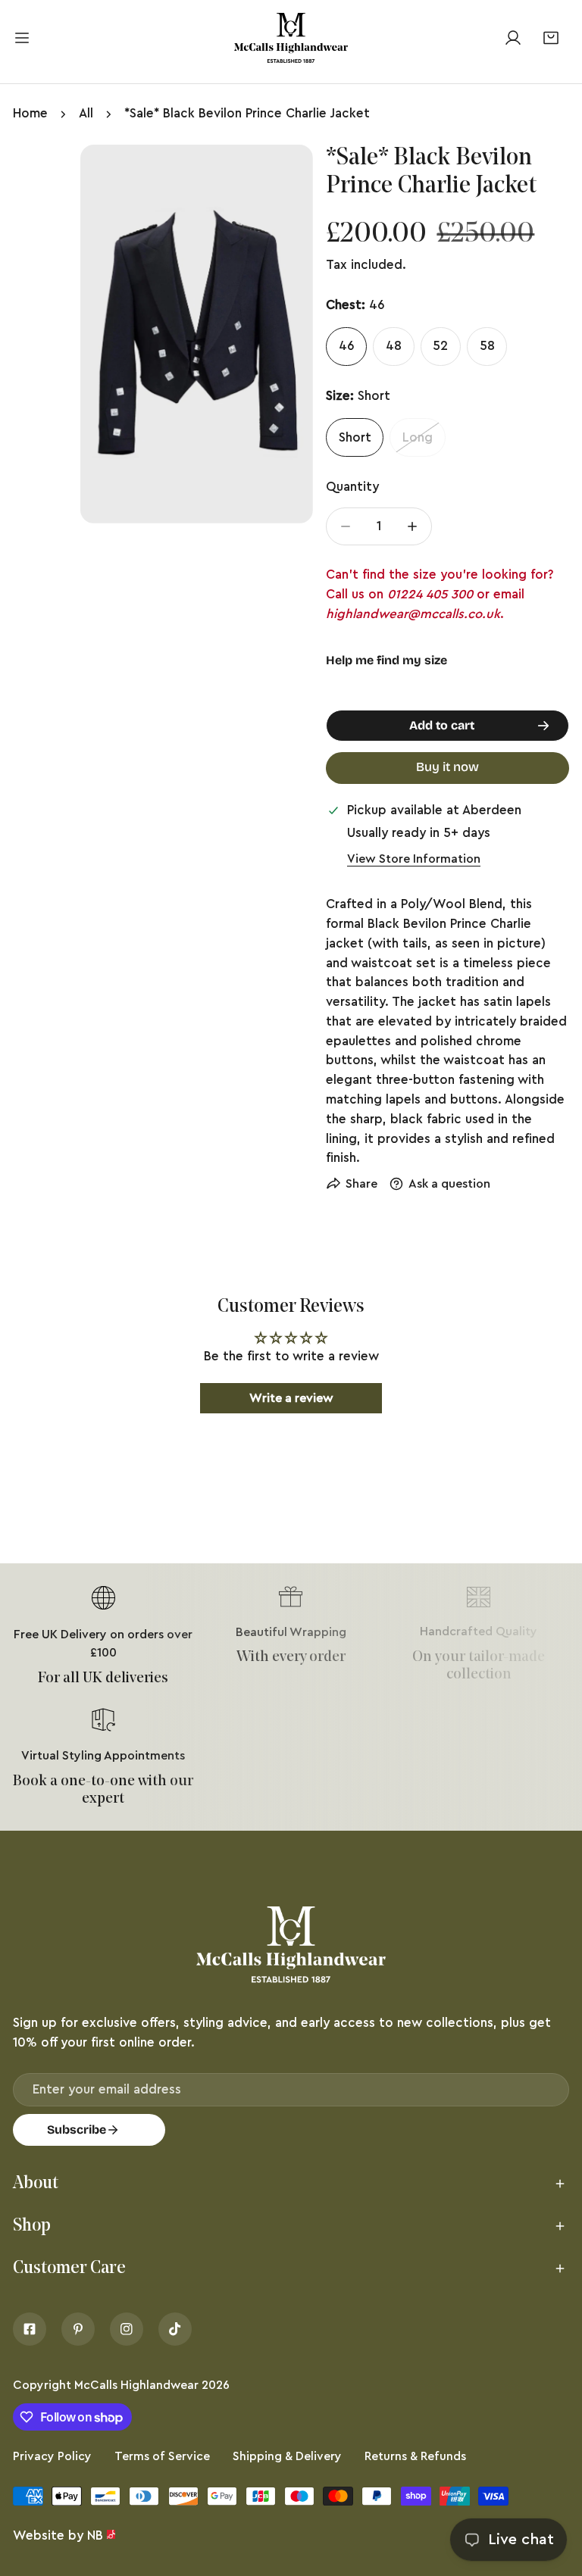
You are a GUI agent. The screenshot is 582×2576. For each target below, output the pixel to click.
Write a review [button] (291, 1398)
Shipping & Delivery (287, 2456)
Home (30, 113)
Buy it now (447, 767)
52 (440, 346)
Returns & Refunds (415, 2456)
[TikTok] (175, 2329)
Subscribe (77, 2129)
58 (487, 346)
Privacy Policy (52, 2456)
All (86, 113)
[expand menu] (22, 38)
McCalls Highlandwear (136, 2385)
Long (418, 437)
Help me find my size (386, 660)
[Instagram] (127, 2329)
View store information (414, 859)
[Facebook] (30, 2329)
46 (347, 346)
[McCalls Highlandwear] (291, 38)
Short (355, 437)
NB (95, 2535)
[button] (551, 37)
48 (394, 346)
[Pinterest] (78, 2329)
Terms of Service (162, 2456)
